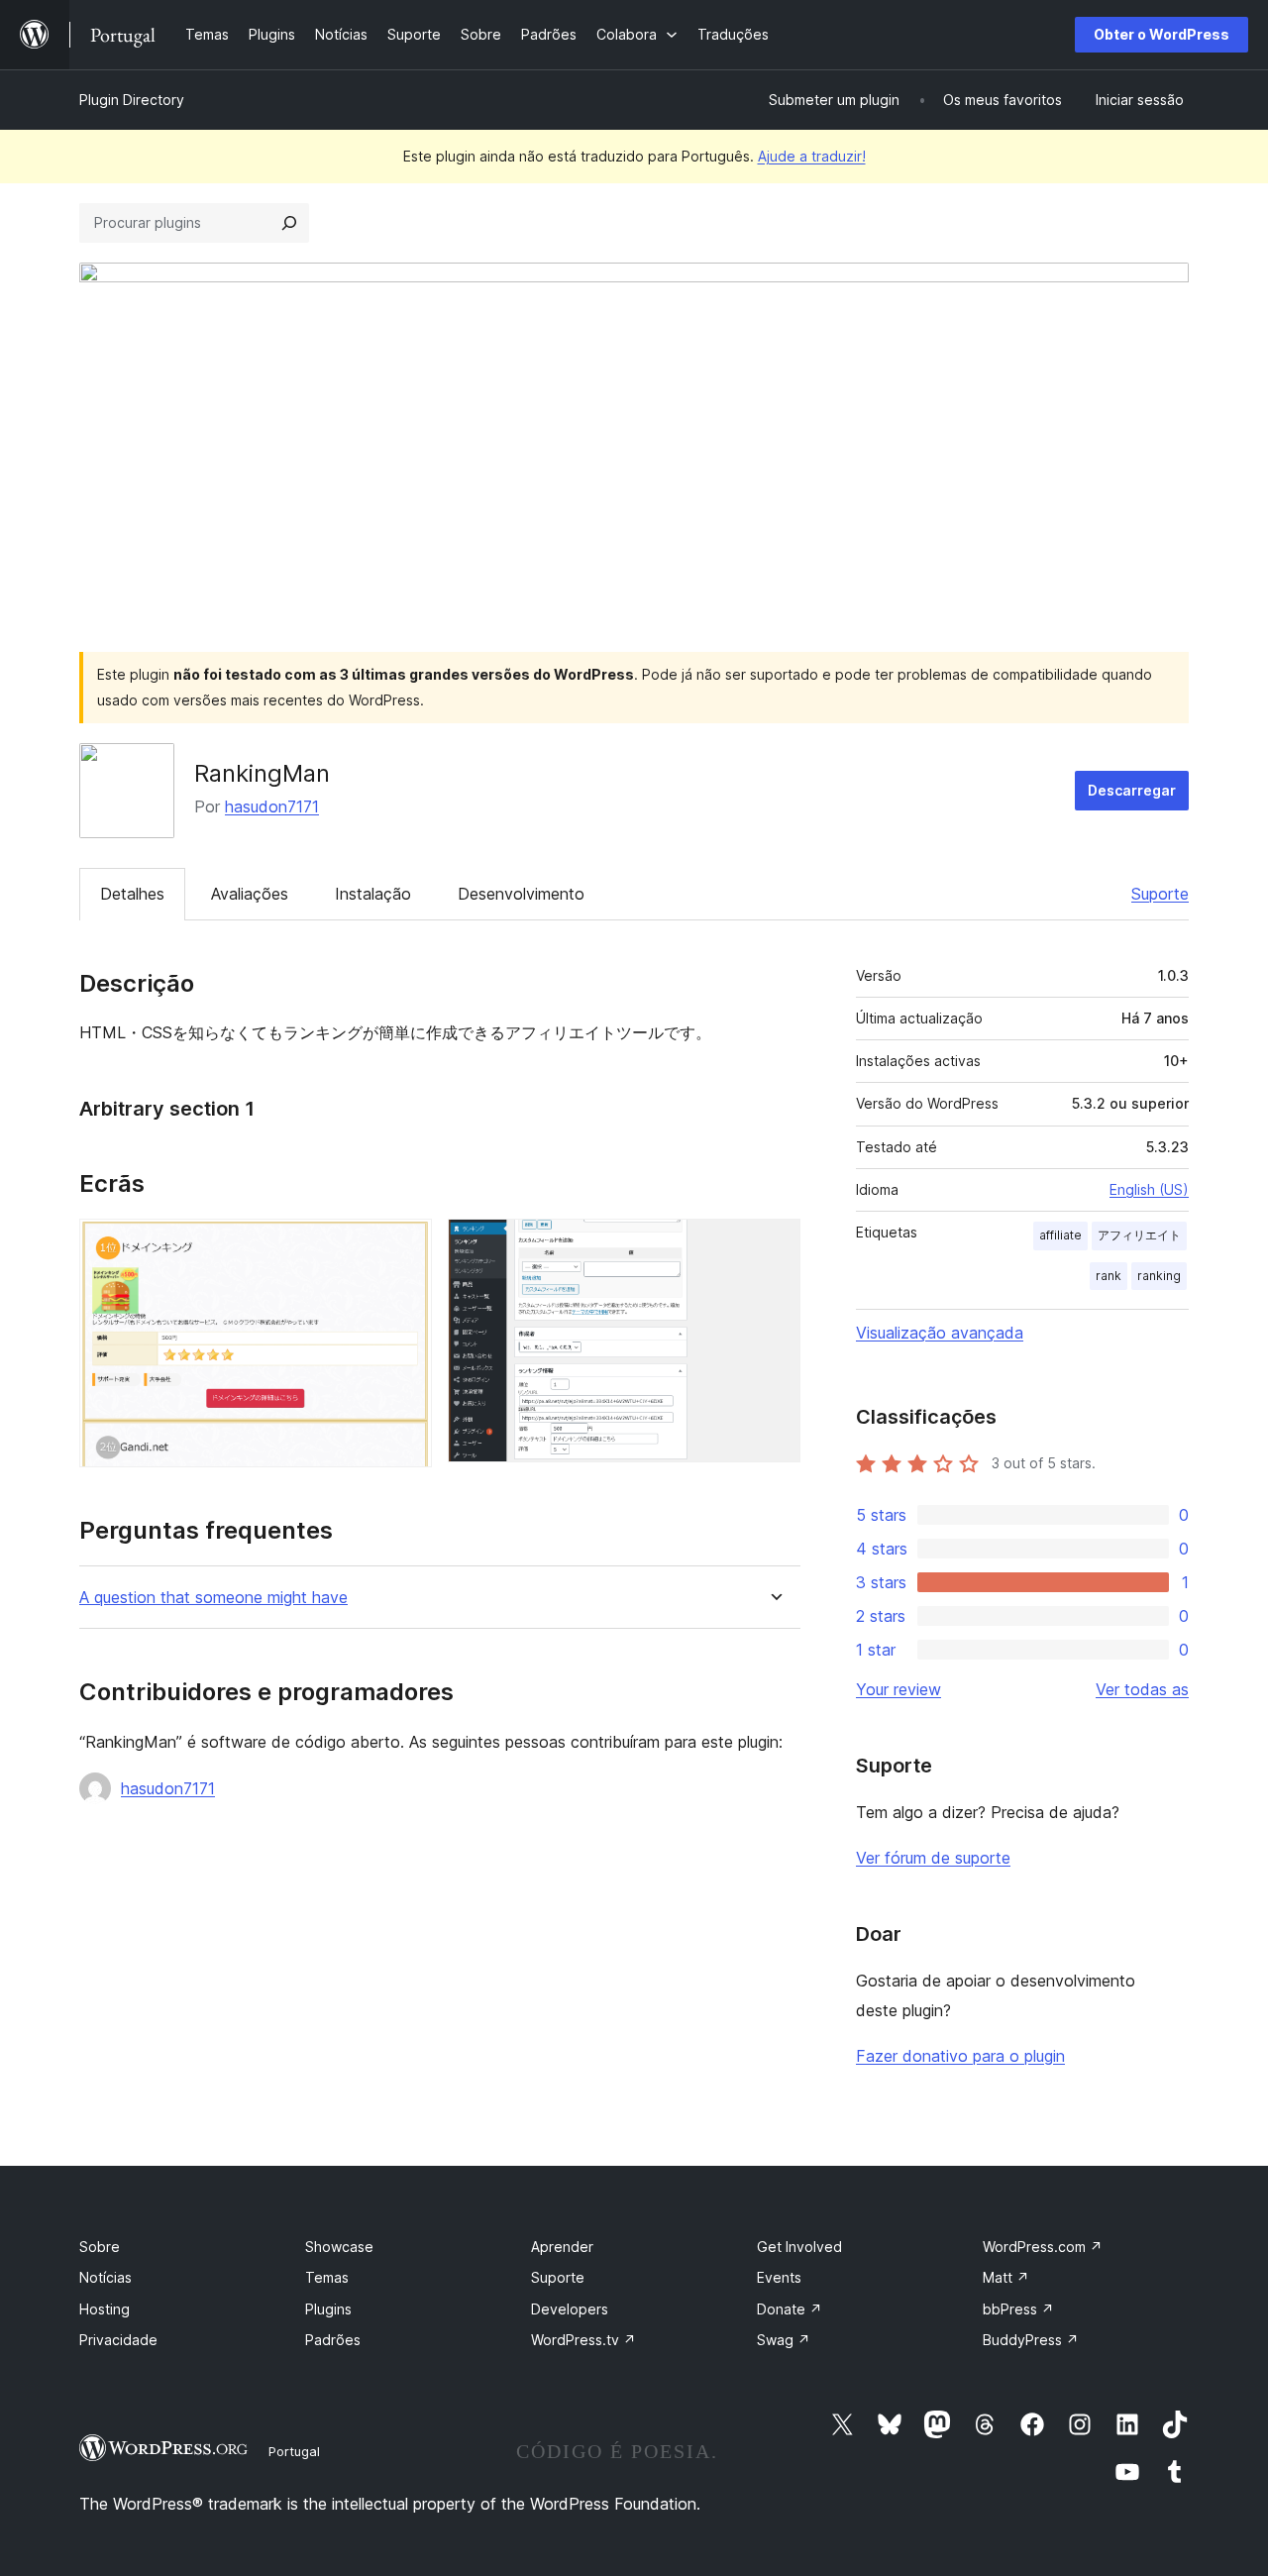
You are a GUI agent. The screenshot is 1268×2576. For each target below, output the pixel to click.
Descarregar (1132, 790)
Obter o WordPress (1162, 34)
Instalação (373, 894)
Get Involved (799, 2247)
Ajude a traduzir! (812, 156)
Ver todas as (1142, 1689)
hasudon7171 (272, 806)
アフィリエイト (1139, 1235)
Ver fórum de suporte (933, 1858)
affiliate (1060, 1235)
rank (1109, 1276)
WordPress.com (1043, 2247)
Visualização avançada (940, 1333)
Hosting (105, 2309)
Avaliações (250, 894)
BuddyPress (1031, 2340)
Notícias (106, 2277)
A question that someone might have (213, 1598)
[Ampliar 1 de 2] (405, 1245)
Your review (898, 1689)
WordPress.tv (583, 2340)
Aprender (562, 2247)
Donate (790, 2309)
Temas (327, 2277)
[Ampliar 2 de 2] (774, 1245)
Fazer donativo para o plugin (960, 2056)
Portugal (294, 2451)
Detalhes (132, 894)
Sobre (100, 2247)
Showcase (339, 2247)
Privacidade (118, 2340)
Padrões (333, 2340)
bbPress (1018, 2309)
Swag (784, 2340)
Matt (1006, 2277)
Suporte (1160, 894)
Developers (570, 2309)
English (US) (1149, 1189)
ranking (1159, 1276)
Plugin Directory (132, 100)
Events (779, 2277)
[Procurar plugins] (289, 223)
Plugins (328, 2309)
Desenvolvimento (521, 894)
